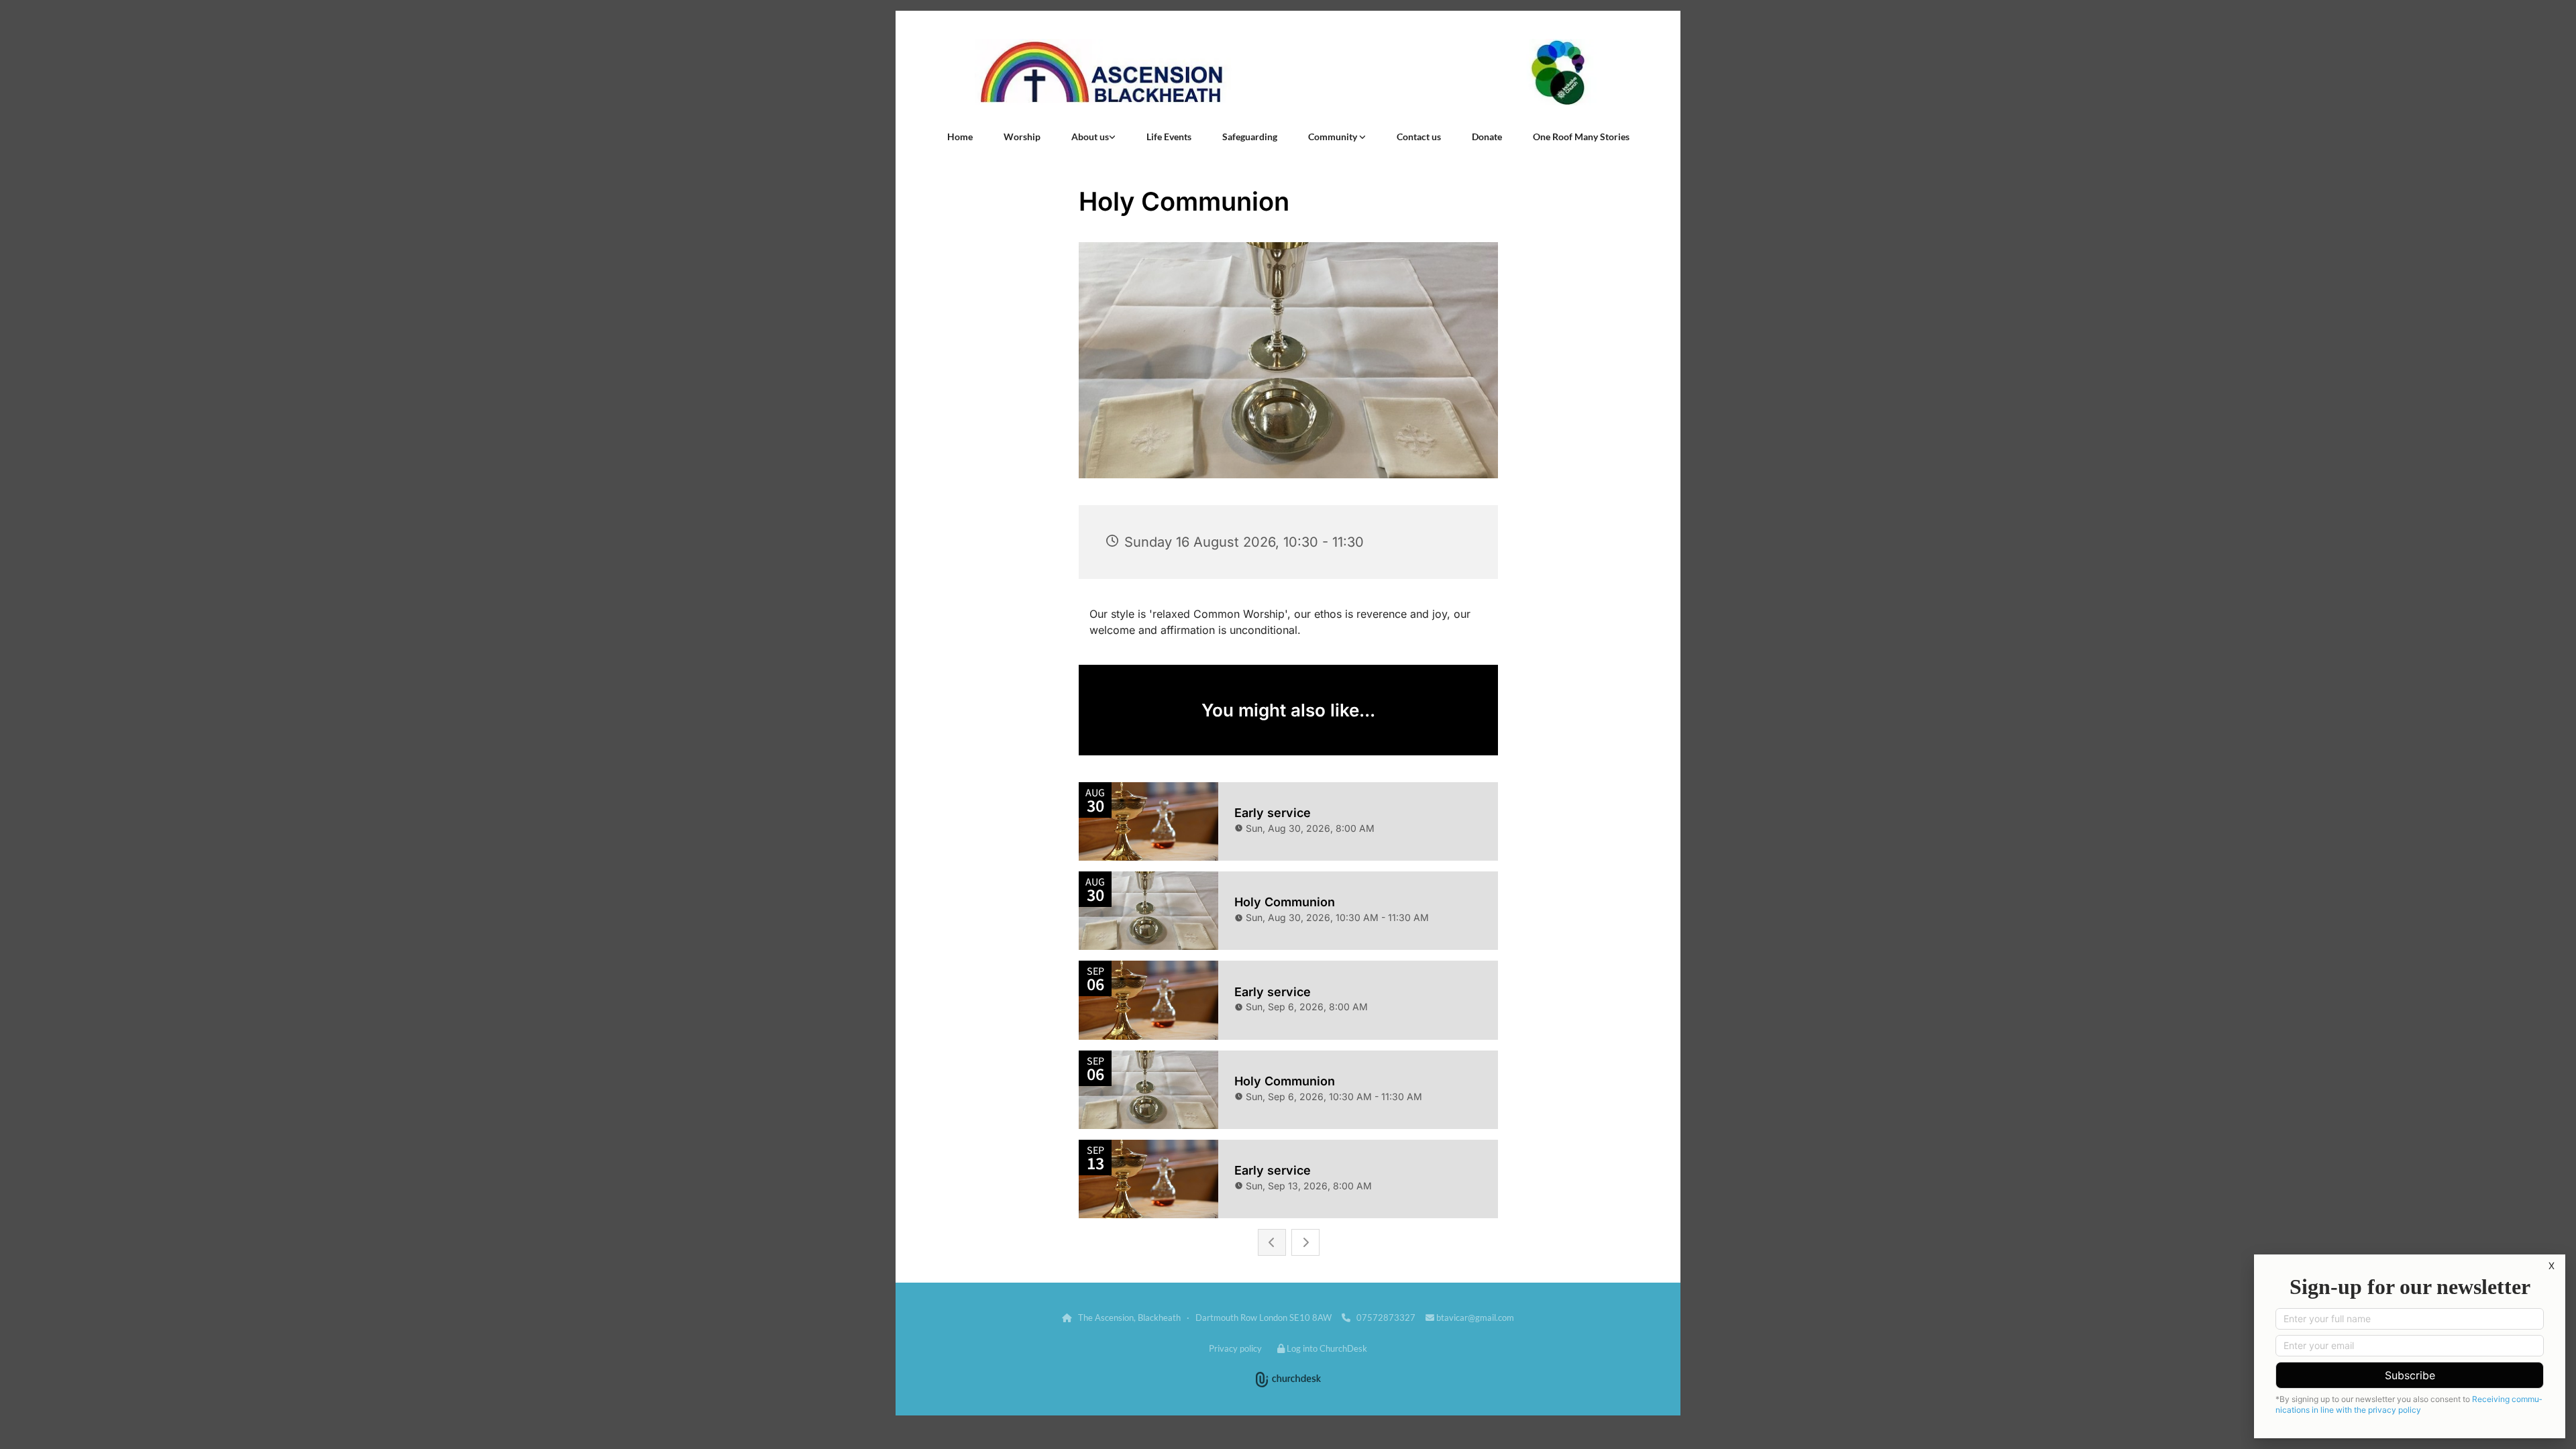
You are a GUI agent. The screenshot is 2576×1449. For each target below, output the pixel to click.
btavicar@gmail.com (1475, 1318)
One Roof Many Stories (1581, 137)
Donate (1487, 137)
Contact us (1419, 137)
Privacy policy (1235, 1348)
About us (1090, 137)
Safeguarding (1250, 137)
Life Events (1169, 137)
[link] (1093, 137)
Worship (1022, 137)
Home (960, 137)
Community (1334, 137)
